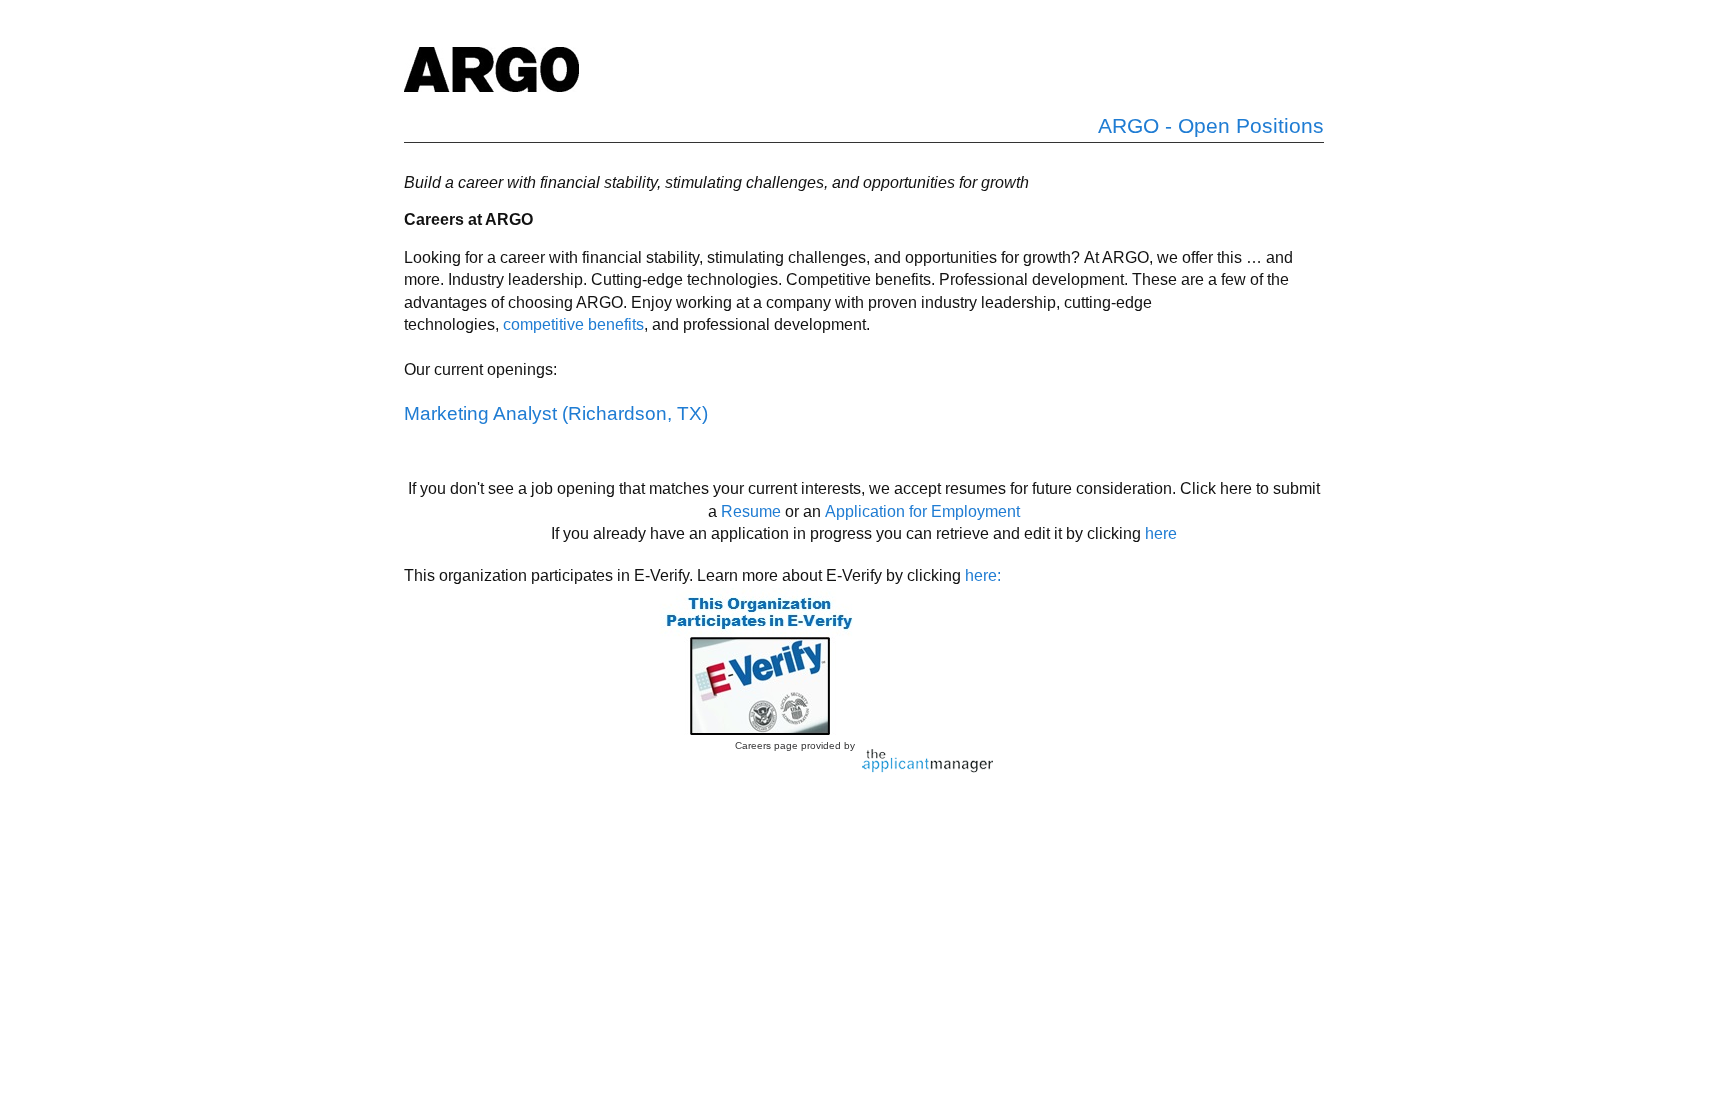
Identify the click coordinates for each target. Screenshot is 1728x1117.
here (1161, 533)
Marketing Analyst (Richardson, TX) (556, 413)
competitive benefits (573, 324)
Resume (751, 511)
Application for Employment (922, 511)
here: (983, 575)
